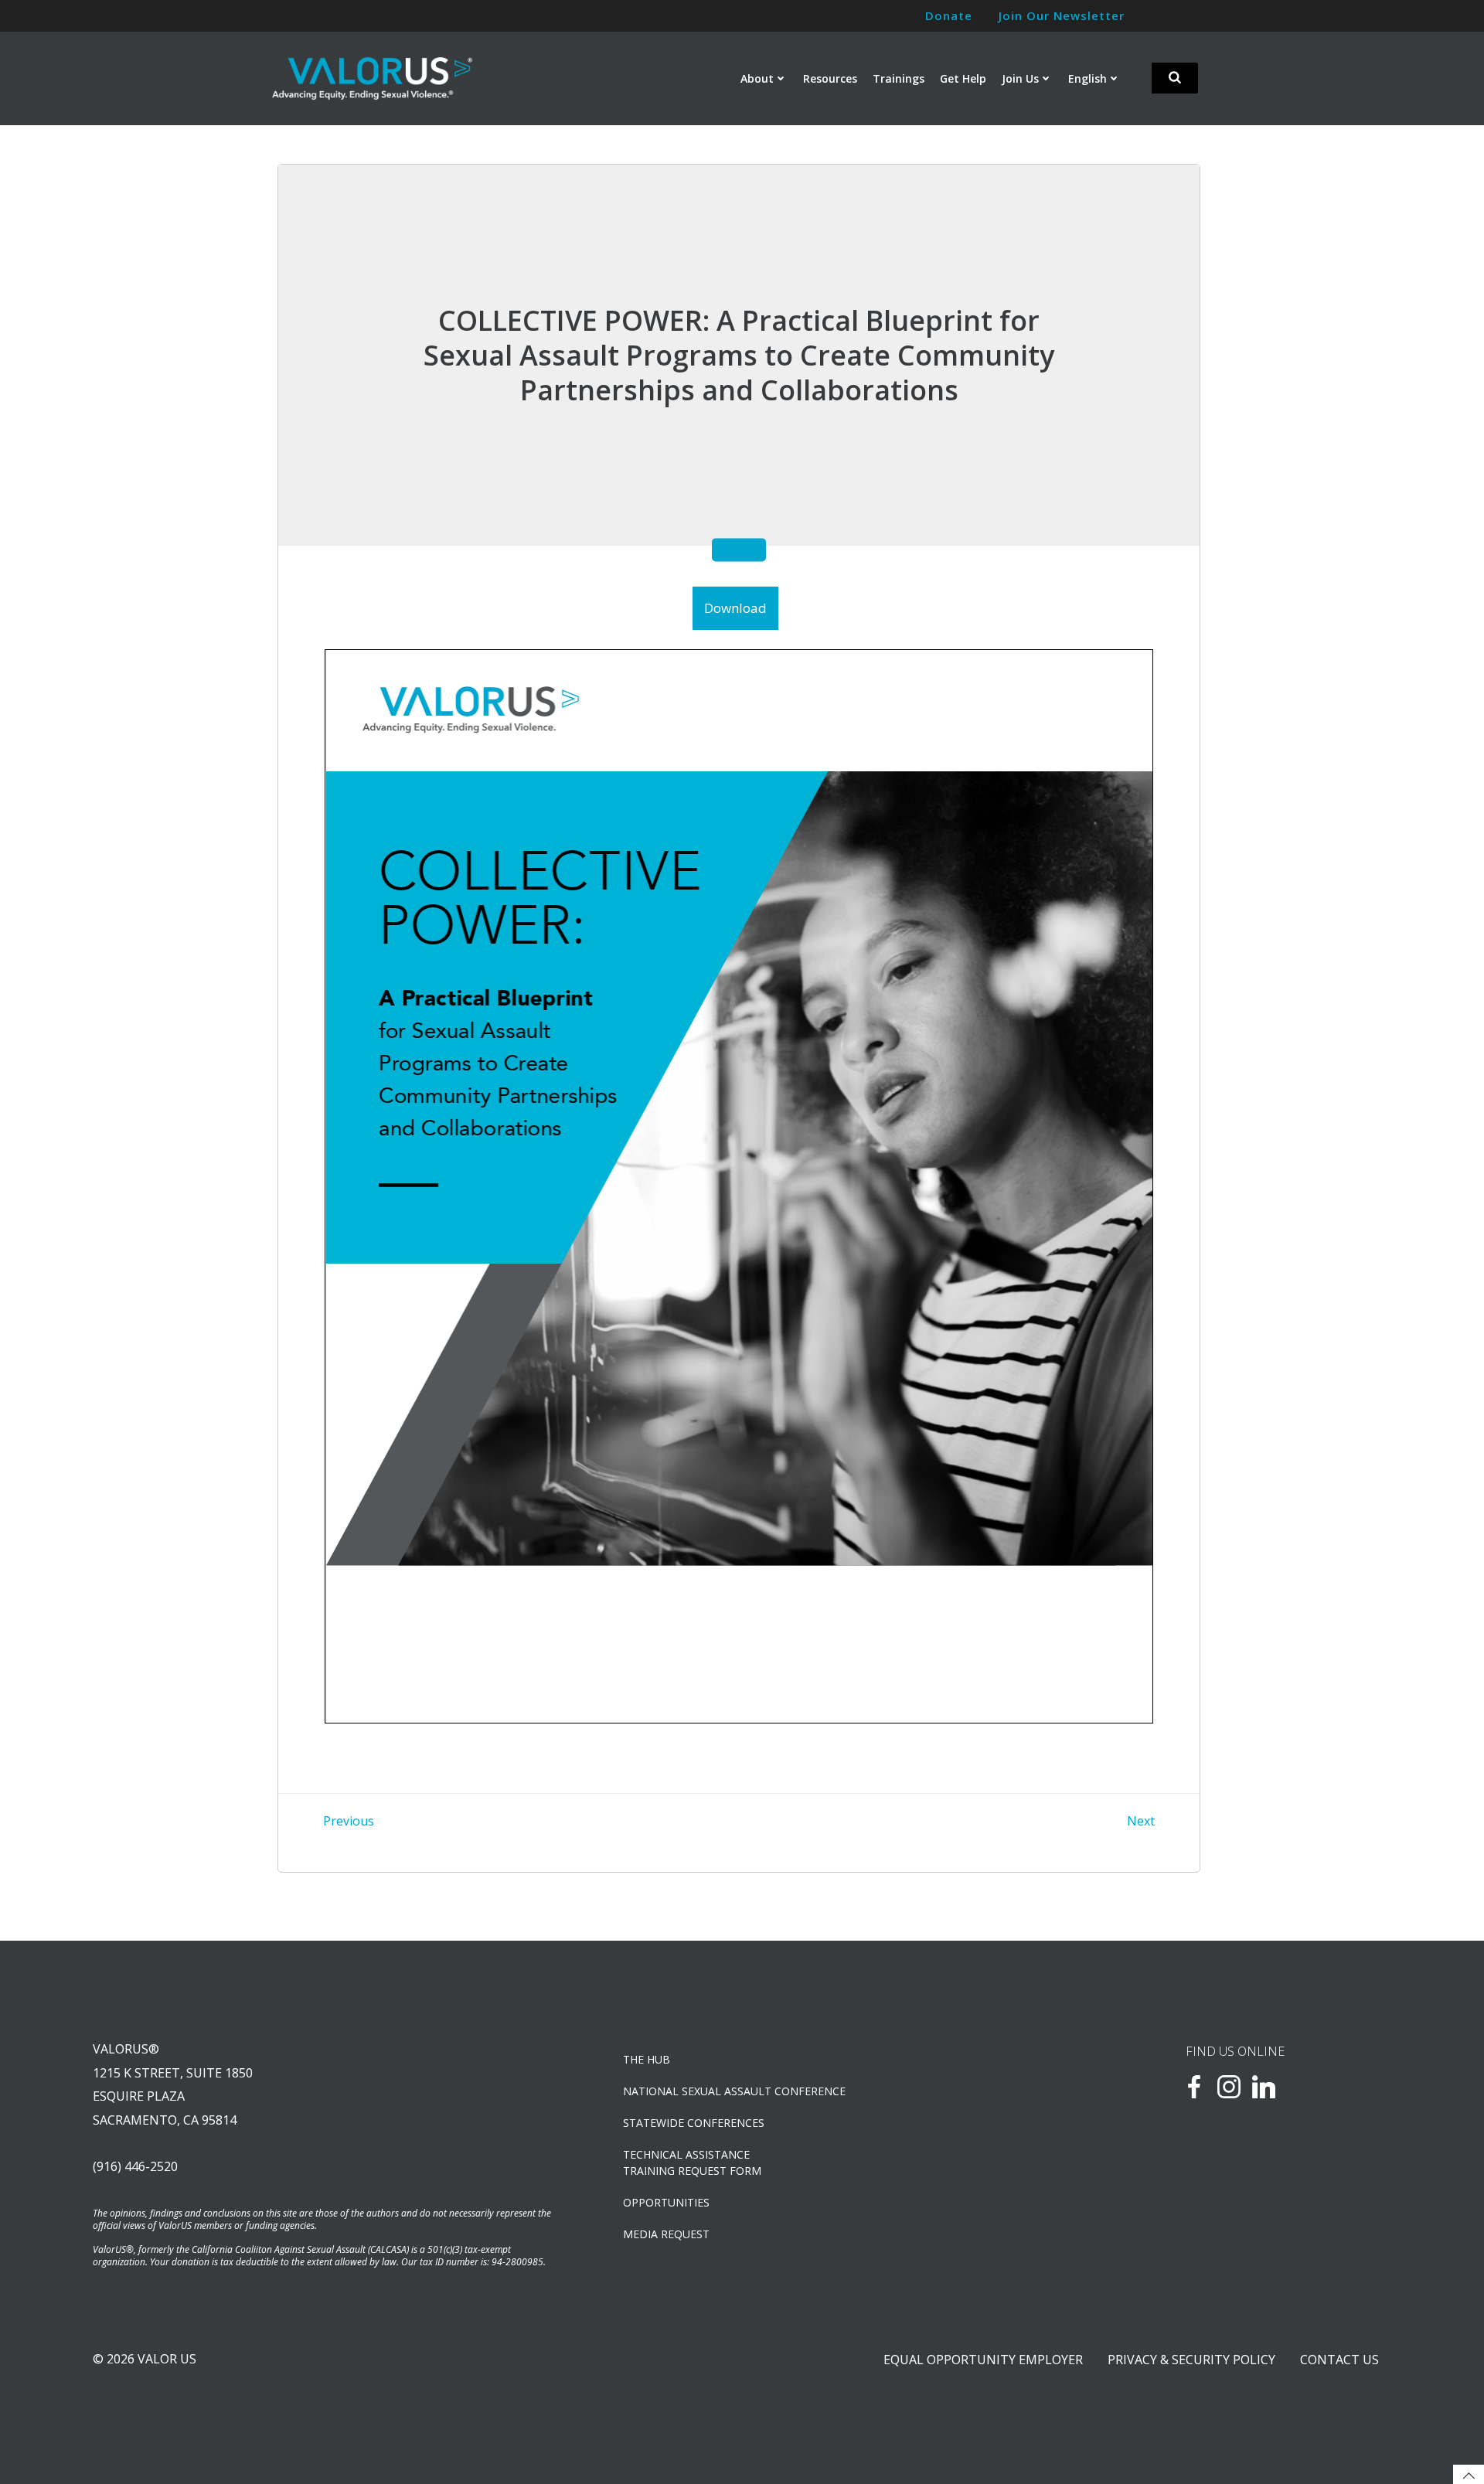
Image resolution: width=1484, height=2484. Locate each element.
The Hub (647, 2059)
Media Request (666, 2234)
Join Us (1020, 78)
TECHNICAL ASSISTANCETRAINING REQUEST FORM (692, 2162)
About (757, 78)
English (1087, 78)
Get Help (963, 78)
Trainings (899, 78)
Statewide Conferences (694, 2123)
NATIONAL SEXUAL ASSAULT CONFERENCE (734, 2091)
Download (735, 608)
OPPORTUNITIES (666, 2202)
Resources (830, 78)
